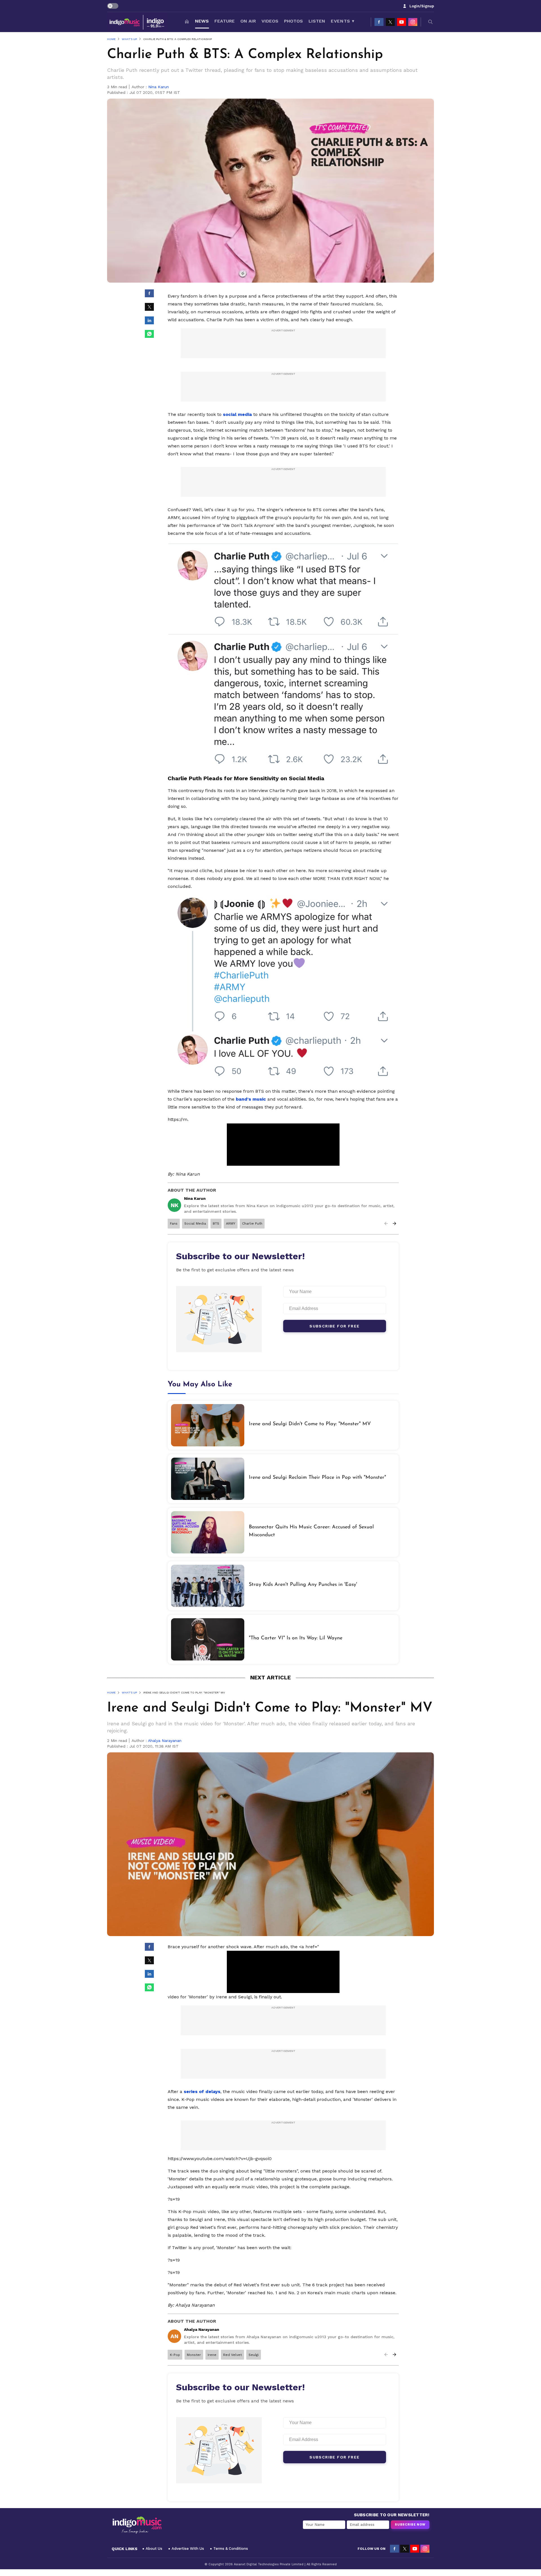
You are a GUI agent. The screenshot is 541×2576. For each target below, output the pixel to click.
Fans (174, 1223)
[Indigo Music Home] (137, 2525)
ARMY (231, 1223)
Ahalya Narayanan (165, 1741)
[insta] (413, 22)
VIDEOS (270, 21)
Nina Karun (158, 87)
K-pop (175, 2355)
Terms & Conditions (231, 2549)
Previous (386, 1223)
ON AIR (248, 21)
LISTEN (317, 21)
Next (394, 1223)
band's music (252, 1099)
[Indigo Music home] (137, 22)
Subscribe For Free (334, 1326)
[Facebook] (379, 22)
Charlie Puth (252, 1223)
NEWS (202, 21)
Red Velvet (232, 2355)
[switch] (113, 6)
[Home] (187, 22)
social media (237, 414)
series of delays (202, 2091)
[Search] (431, 22)
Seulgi (254, 2355)
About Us (154, 2549)
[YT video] (402, 22)
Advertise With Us (188, 2549)
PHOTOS (293, 21)
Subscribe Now (410, 2525)
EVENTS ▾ (342, 21)
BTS (216, 1223)
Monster (194, 2355)
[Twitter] (390, 22)
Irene (212, 2355)
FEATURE (225, 21)
